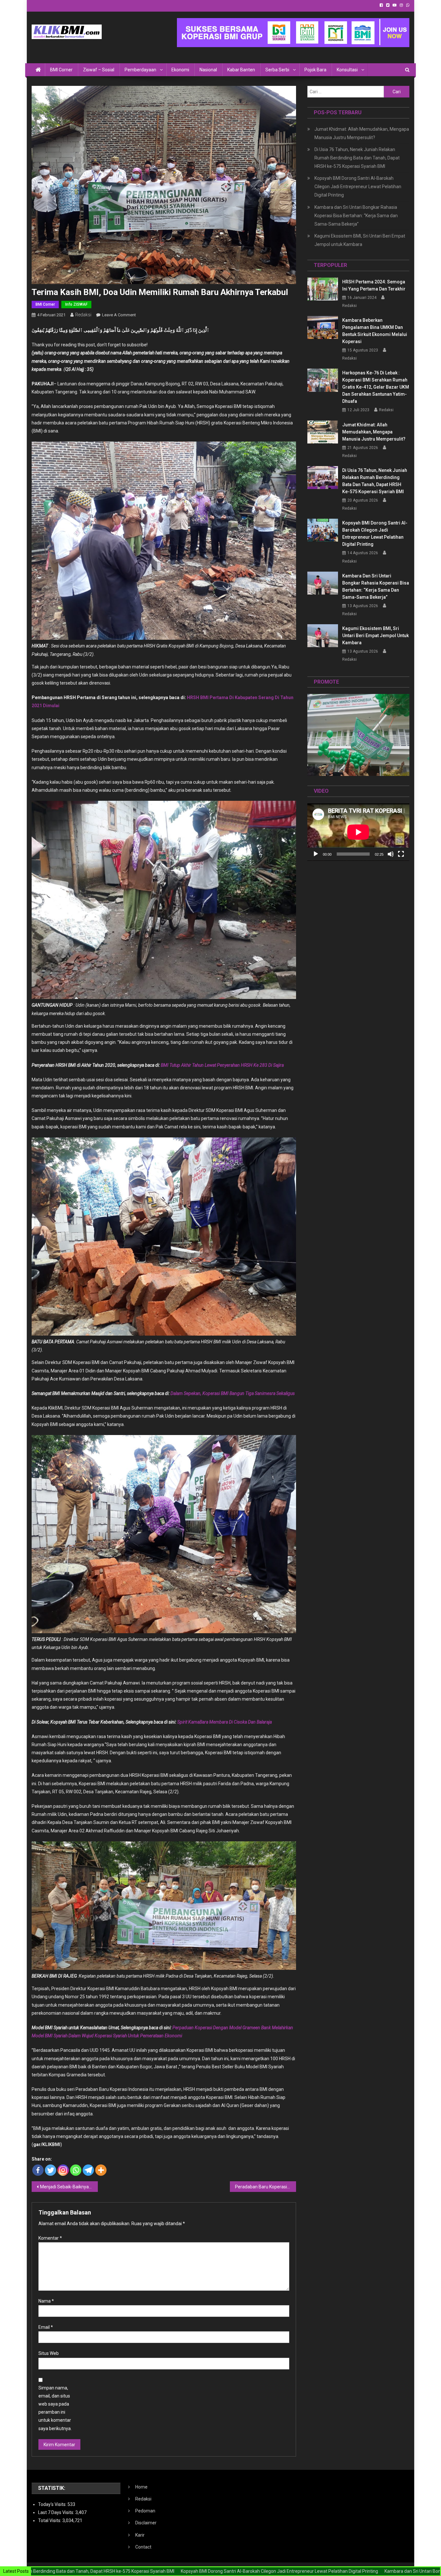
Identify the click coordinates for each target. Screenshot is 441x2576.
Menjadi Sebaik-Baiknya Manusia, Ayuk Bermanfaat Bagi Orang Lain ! (69, 2187)
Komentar (50, 2238)
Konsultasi (347, 70)
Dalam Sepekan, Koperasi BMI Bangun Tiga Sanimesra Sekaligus (233, 1393)
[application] (358, 832)
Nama (46, 2301)
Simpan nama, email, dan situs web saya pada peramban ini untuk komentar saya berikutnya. (55, 2408)
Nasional (208, 70)
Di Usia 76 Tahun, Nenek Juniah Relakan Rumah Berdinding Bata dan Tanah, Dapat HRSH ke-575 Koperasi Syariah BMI (357, 158)
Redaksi (83, 315)
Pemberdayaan (140, 70)
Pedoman (145, 2511)
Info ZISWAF (76, 304)
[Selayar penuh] (401, 854)
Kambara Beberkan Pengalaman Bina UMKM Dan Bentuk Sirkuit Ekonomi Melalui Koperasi (375, 331)
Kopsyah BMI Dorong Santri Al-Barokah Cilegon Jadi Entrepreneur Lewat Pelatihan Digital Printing (358, 187)
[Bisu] (391, 854)
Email (46, 2327)
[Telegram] (88, 2170)
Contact (143, 2547)
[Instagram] (63, 2170)
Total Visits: (50, 2520)
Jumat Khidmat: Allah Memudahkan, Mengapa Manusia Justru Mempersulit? (362, 133)
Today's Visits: (53, 2504)
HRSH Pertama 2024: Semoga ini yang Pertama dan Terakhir (374, 285)
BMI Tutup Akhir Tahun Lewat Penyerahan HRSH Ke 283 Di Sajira (222, 1065)
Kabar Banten (241, 70)
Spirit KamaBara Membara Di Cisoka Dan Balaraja (225, 1722)
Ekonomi (180, 70)
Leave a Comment (119, 315)
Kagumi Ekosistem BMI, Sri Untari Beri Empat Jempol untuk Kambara (360, 240)
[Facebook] (38, 2170)
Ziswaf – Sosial (99, 70)
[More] (101, 2170)
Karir (140, 2535)
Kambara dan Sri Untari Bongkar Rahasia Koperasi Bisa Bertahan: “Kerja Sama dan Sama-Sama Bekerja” (356, 216)
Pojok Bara (315, 70)
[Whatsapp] (76, 2170)
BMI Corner (61, 70)
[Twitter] (51, 2170)
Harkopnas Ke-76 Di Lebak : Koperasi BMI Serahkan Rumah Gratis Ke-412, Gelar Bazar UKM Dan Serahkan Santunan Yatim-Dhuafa (376, 387)
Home (141, 2487)
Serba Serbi (277, 70)
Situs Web (49, 2353)
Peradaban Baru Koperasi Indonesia (266, 2187)
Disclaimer (146, 2523)
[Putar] (316, 854)
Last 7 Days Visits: (57, 2512)
